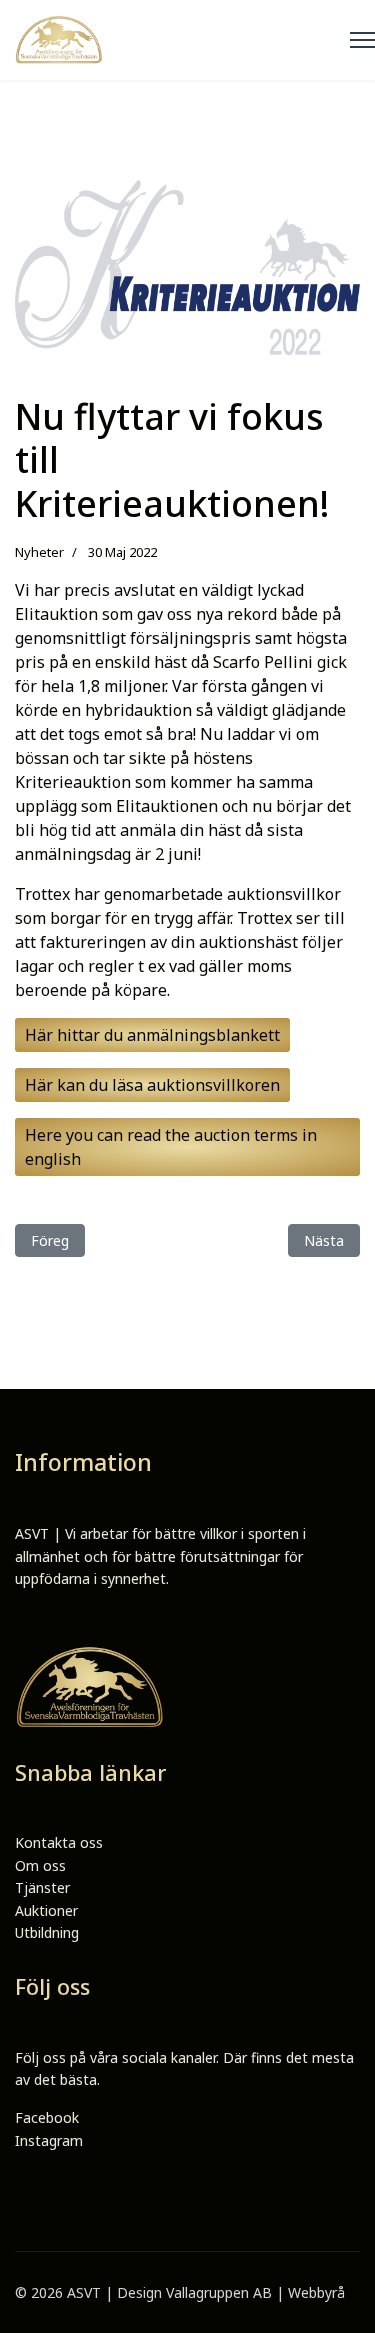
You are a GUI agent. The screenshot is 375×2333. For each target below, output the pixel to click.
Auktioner (46, 1910)
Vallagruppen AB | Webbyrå (255, 2292)
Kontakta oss (59, 1842)
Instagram (49, 2140)
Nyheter (39, 552)
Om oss (40, 1865)
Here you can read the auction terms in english (171, 1147)
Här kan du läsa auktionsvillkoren (152, 1085)
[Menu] (362, 40)
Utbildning (47, 1932)
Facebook (47, 2117)
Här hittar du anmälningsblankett (152, 1035)
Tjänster (42, 1887)
